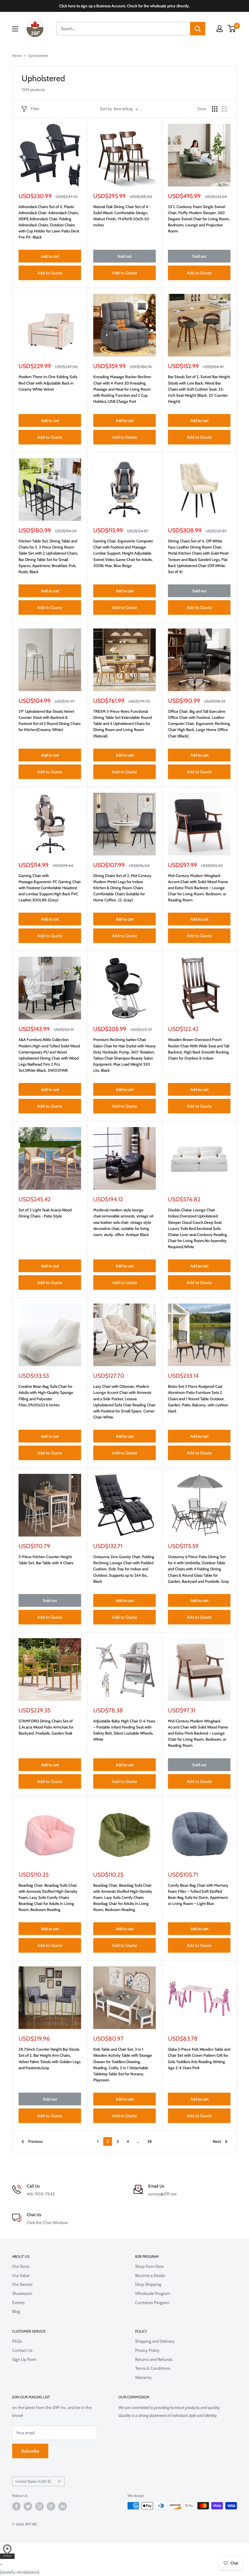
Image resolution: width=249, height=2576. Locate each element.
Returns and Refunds (154, 2359)
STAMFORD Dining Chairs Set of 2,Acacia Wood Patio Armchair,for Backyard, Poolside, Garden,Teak (46, 1727)
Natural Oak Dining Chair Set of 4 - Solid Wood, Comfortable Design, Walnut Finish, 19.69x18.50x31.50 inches (122, 216)
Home (17, 56)
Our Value (21, 2275)
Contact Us (22, 2350)
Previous (35, 2141)
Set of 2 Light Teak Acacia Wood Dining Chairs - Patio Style (45, 1213)
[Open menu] (15, 29)
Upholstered (38, 56)
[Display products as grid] (215, 109)
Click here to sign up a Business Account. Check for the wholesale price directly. (124, 6)
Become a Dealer (150, 2275)
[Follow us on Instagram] (39, 2506)
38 (150, 2141)
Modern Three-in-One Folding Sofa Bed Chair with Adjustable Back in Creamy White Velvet (48, 383)
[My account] (220, 29)
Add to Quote (50, 273)
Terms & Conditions (153, 2368)
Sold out (124, 256)
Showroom (22, 2293)
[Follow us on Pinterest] (51, 2506)
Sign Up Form (24, 2359)
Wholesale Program (153, 2293)
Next (217, 2141)
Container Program (152, 2303)
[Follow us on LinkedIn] (63, 2506)
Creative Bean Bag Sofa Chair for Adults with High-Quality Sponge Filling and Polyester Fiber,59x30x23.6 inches (46, 1395)
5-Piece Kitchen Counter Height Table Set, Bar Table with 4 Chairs (46, 1560)
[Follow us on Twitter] (28, 2506)
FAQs (17, 2341)
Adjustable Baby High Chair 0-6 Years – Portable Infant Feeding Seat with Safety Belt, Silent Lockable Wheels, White (124, 1730)
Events (18, 2303)
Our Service (22, 2284)
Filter (35, 109)
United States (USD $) (33, 2481)
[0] (232, 29)
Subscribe (30, 2451)
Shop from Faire (149, 2266)
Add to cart (50, 256)
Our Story (21, 2266)
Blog (16, 2311)
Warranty (143, 2377)
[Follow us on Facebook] (16, 2506)
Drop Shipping (148, 2284)
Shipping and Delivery (155, 2341)
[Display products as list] (225, 109)
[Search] (198, 29)
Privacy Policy (147, 2350)
